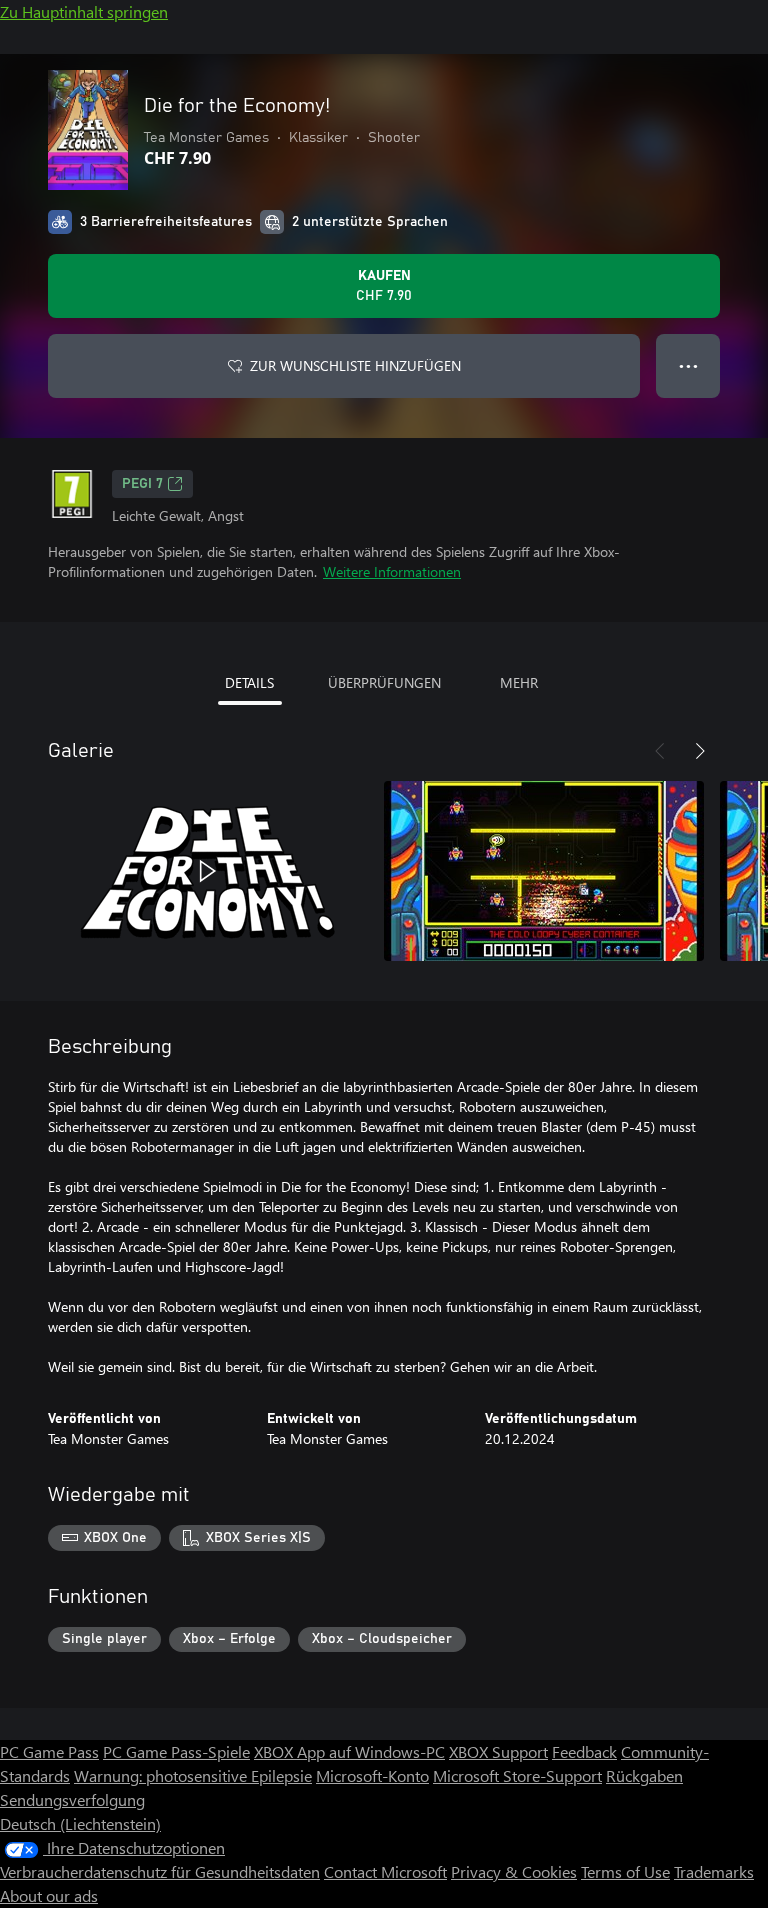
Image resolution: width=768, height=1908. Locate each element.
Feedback (584, 1751)
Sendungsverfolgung (72, 1799)
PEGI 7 (142, 484)
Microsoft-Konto (372, 1775)
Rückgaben (644, 1775)
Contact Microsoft (385, 1871)
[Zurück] (660, 751)
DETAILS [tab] (249, 682)
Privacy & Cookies (514, 1871)
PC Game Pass (49, 1751)
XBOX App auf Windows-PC (349, 1751)
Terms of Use (625, 1871)
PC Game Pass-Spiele (176, 1751)
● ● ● (688, 365)
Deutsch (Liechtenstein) (80, 1823)
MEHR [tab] (519, 682)
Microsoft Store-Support (517, 1775)
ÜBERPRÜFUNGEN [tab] (384, 682)
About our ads (49, 1895)
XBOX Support (498, 1751)
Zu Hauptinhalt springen (84, 11)
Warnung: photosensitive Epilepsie (193, 1775)
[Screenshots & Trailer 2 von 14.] (544, 871)
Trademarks (714, 1871)
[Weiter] (700, 751)
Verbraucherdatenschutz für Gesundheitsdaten (160, 1871)
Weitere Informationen (392, 571)
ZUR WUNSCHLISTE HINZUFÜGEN (355, 365)
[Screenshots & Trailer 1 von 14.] (208, 871)
